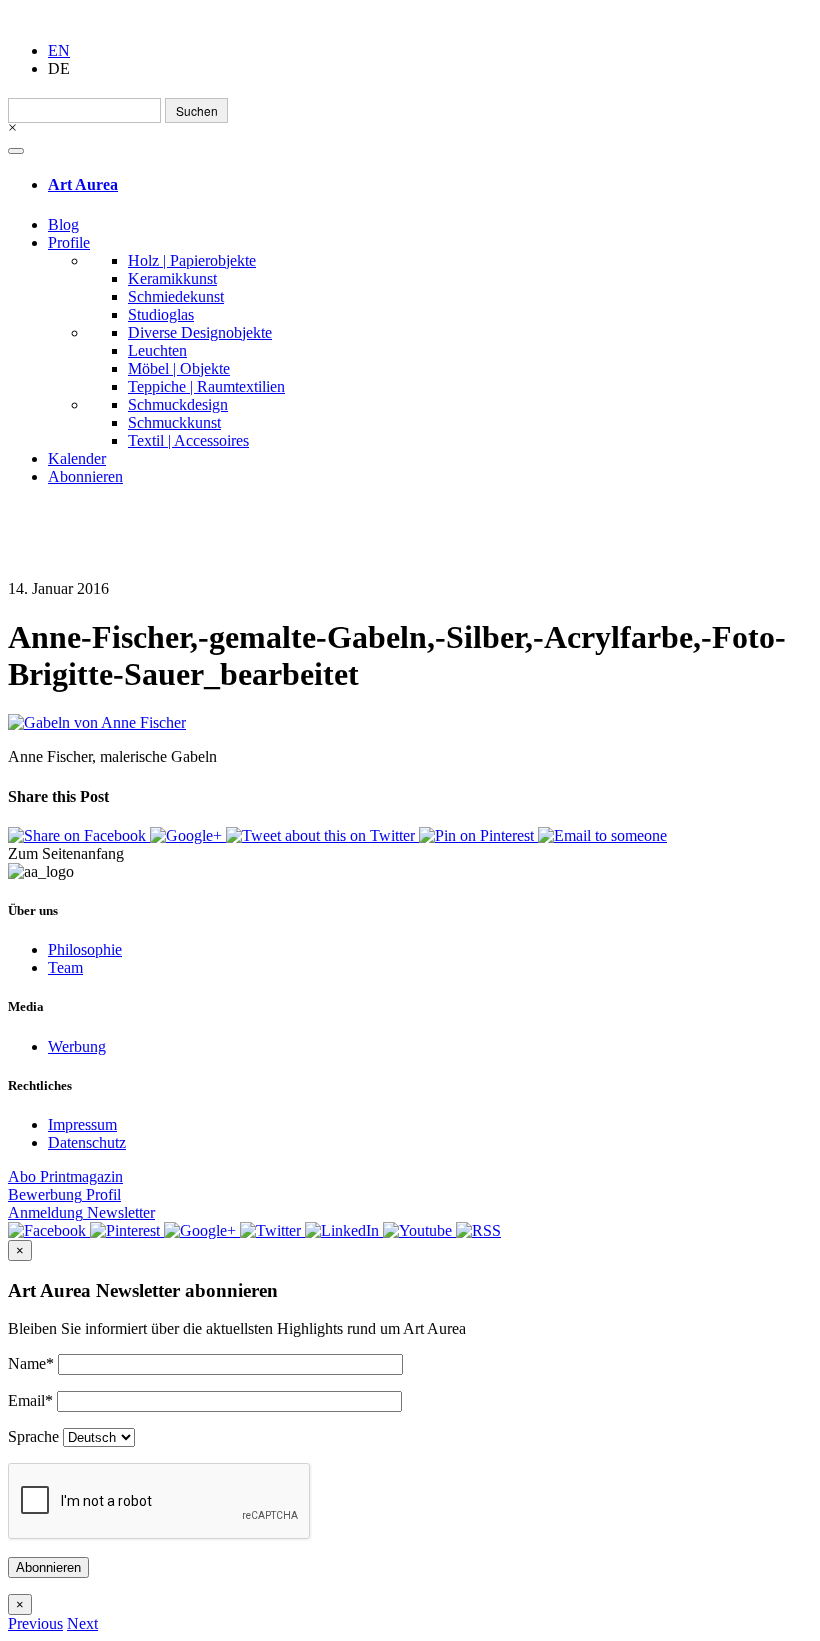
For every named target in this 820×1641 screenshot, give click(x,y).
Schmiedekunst (176, 296)
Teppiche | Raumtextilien (206, 386)
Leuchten (157, 350)
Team (65, 967)
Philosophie (85, 949)
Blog (63, 224)
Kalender (77, 458)
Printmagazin (65, 1176)
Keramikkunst (172, 278)
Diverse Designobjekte (200, 332)
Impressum (82, 1124)
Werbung (77, 1046)
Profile (69, 242)
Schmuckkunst (174, 422)
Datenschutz (87, 1142)
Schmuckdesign (178, 404)
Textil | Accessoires (188, 440)
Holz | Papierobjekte (192, 260)
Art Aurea (83, 184)
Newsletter (81, 1212)
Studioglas (161, 314)
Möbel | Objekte (179, 368)
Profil (64, 1194)
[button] (35, 1623)
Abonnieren (85, 476)
